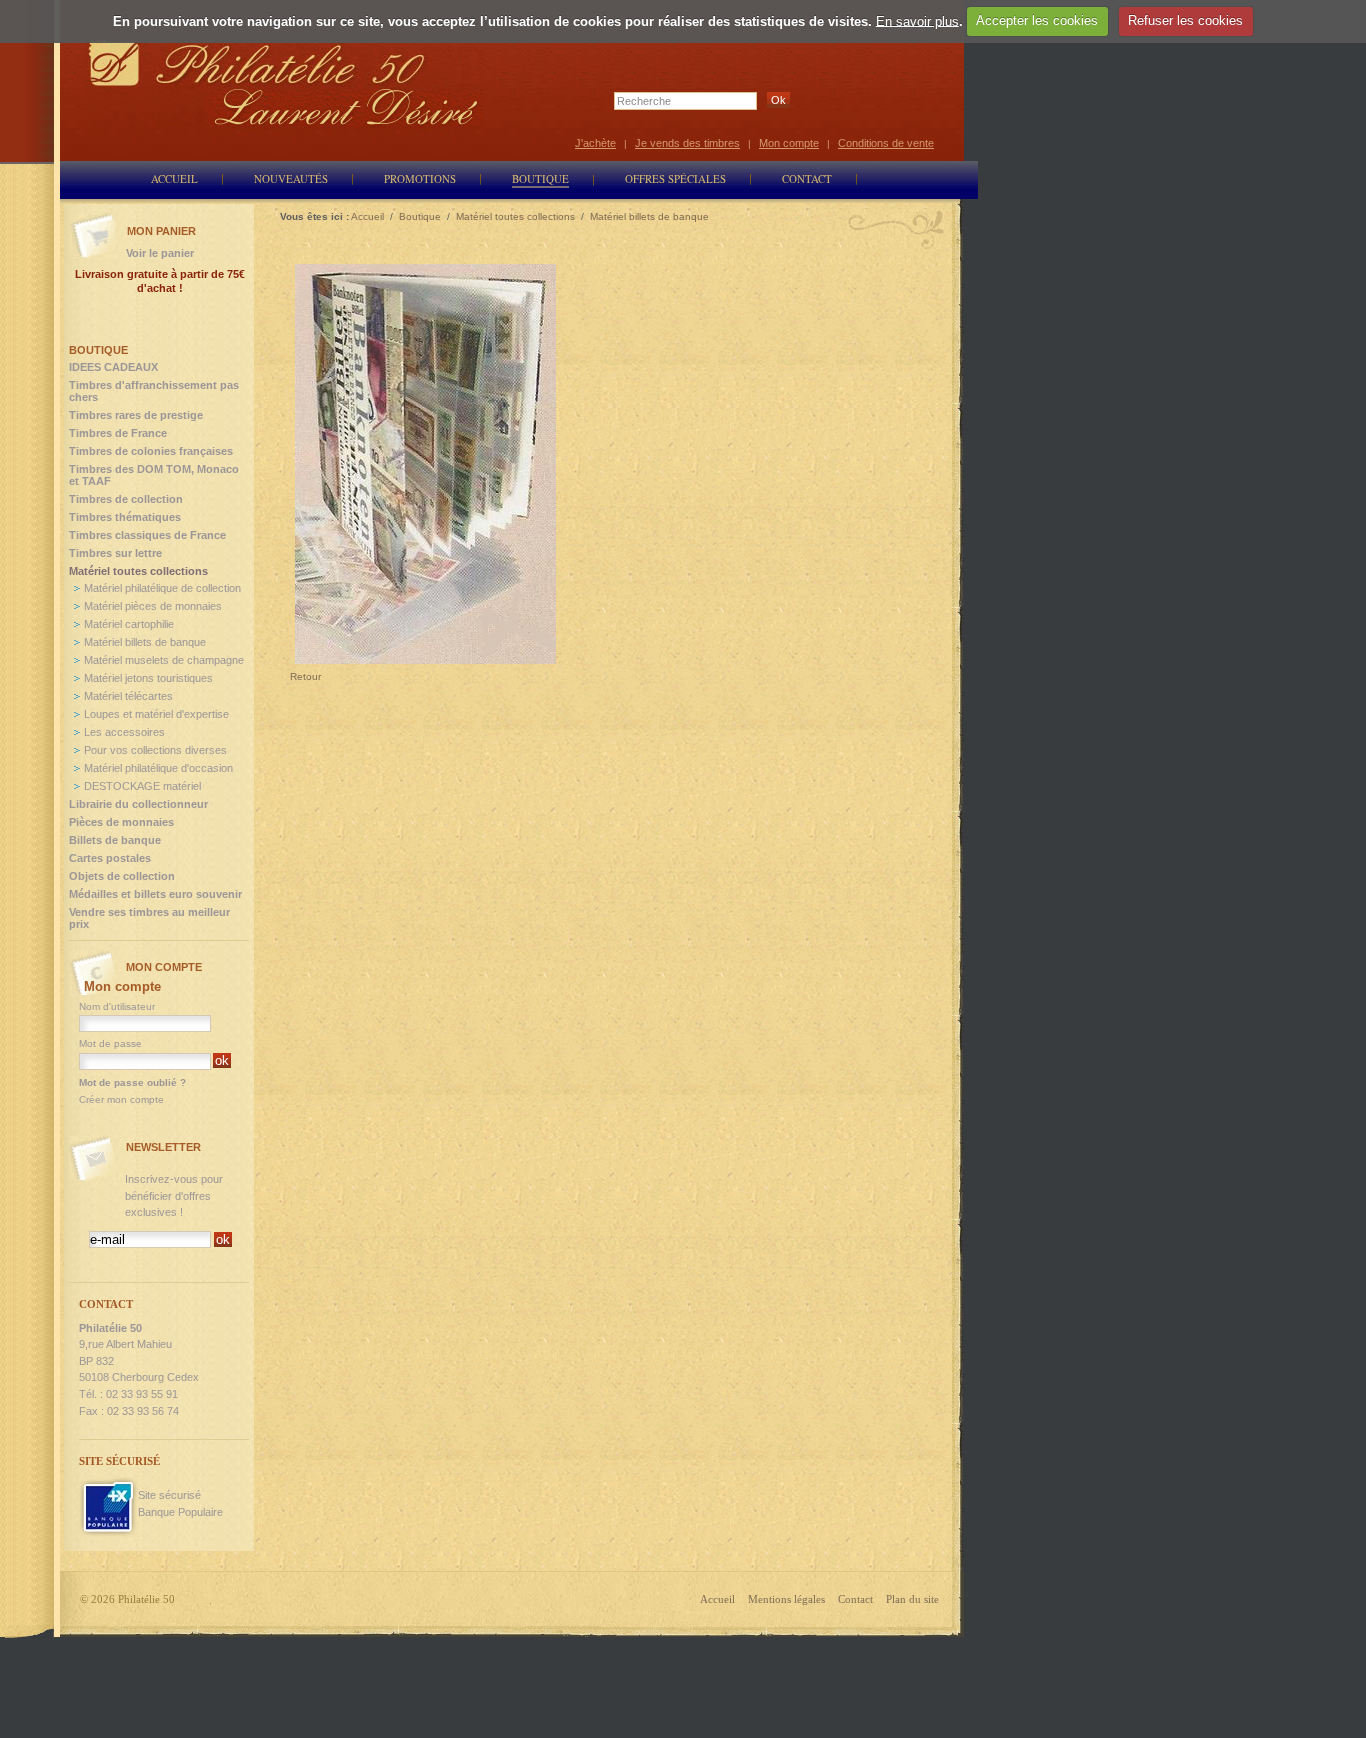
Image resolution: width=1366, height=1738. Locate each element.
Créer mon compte (121, 1099)
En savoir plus (917, 20)
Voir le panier (160, 253)
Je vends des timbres (687, 143)
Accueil (717, 1599)
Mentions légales (786, 1599)
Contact (855, 1599)
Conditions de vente (886, 143)
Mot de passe (110, 1043)
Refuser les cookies (1185, 20)
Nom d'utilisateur (117, 1006)
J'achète (595, 143)
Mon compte (789, 143)
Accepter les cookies (1037, 20)
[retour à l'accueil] (284, 82)
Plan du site (912, 1599)
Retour (305, 676)
